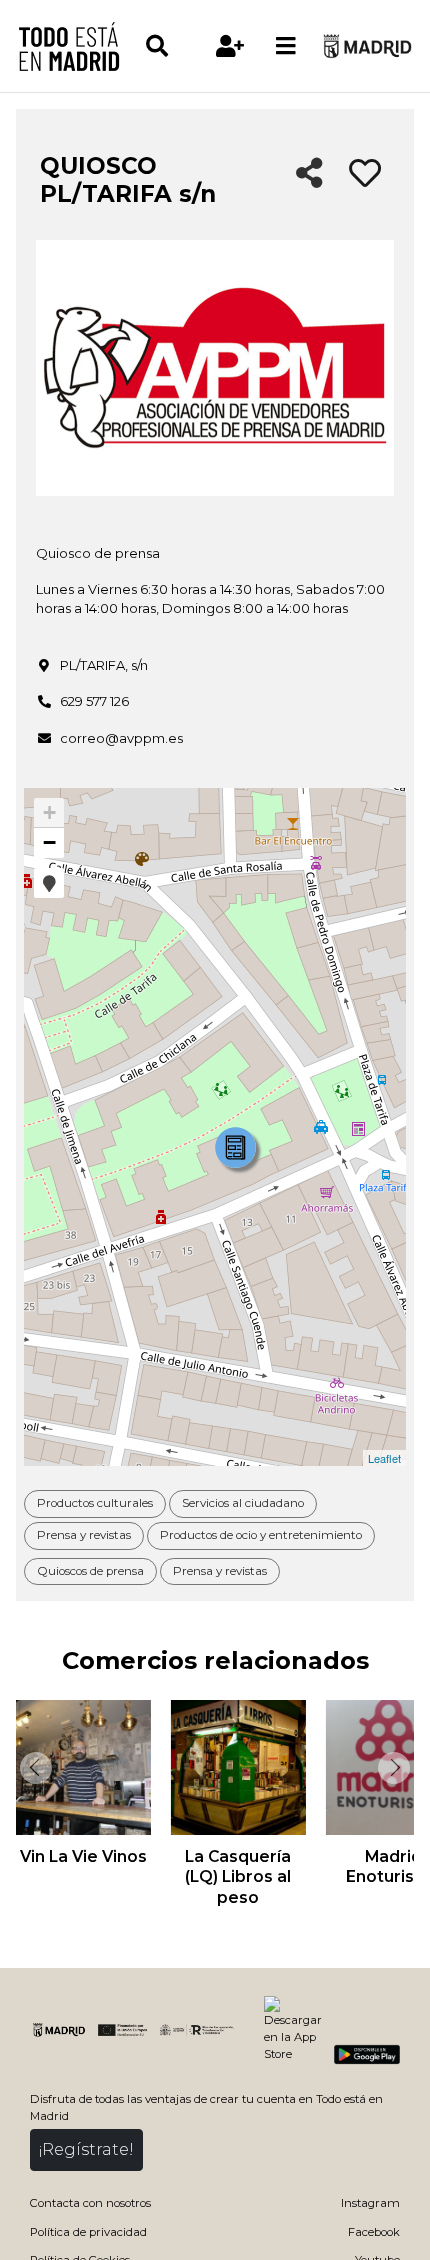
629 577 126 (94, 701)
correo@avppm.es (121, 738)
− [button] (49, 842)
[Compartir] (309, 174)
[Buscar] (173, 46)
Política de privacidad (88, 2232)
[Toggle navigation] (286, 46)
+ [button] (49, 812)
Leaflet (384, 1458)
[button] (49, 883)
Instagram (370, 2203)
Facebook (374, 2232)
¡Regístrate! (86, 2149)
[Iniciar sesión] (230, 46)
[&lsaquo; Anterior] (34, 1768)
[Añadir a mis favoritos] (365, 174)
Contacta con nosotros (90, 2203)
